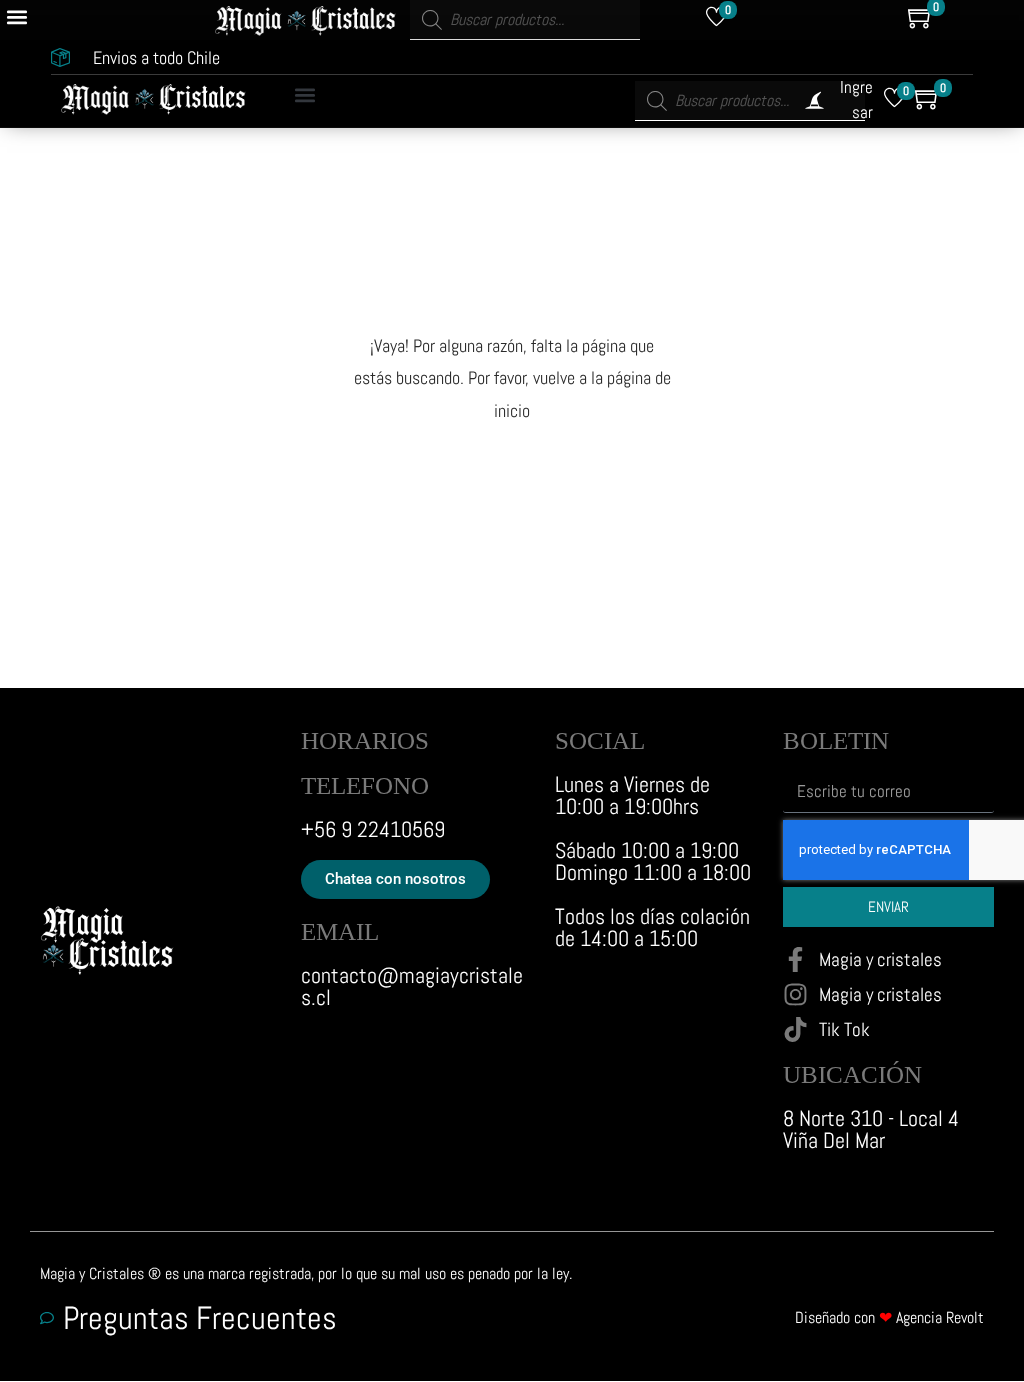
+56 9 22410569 (373, 829)
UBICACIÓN (852, 1074)
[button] (16, 16)
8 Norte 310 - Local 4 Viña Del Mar (871, 1129)
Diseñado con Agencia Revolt (889, 1317)
